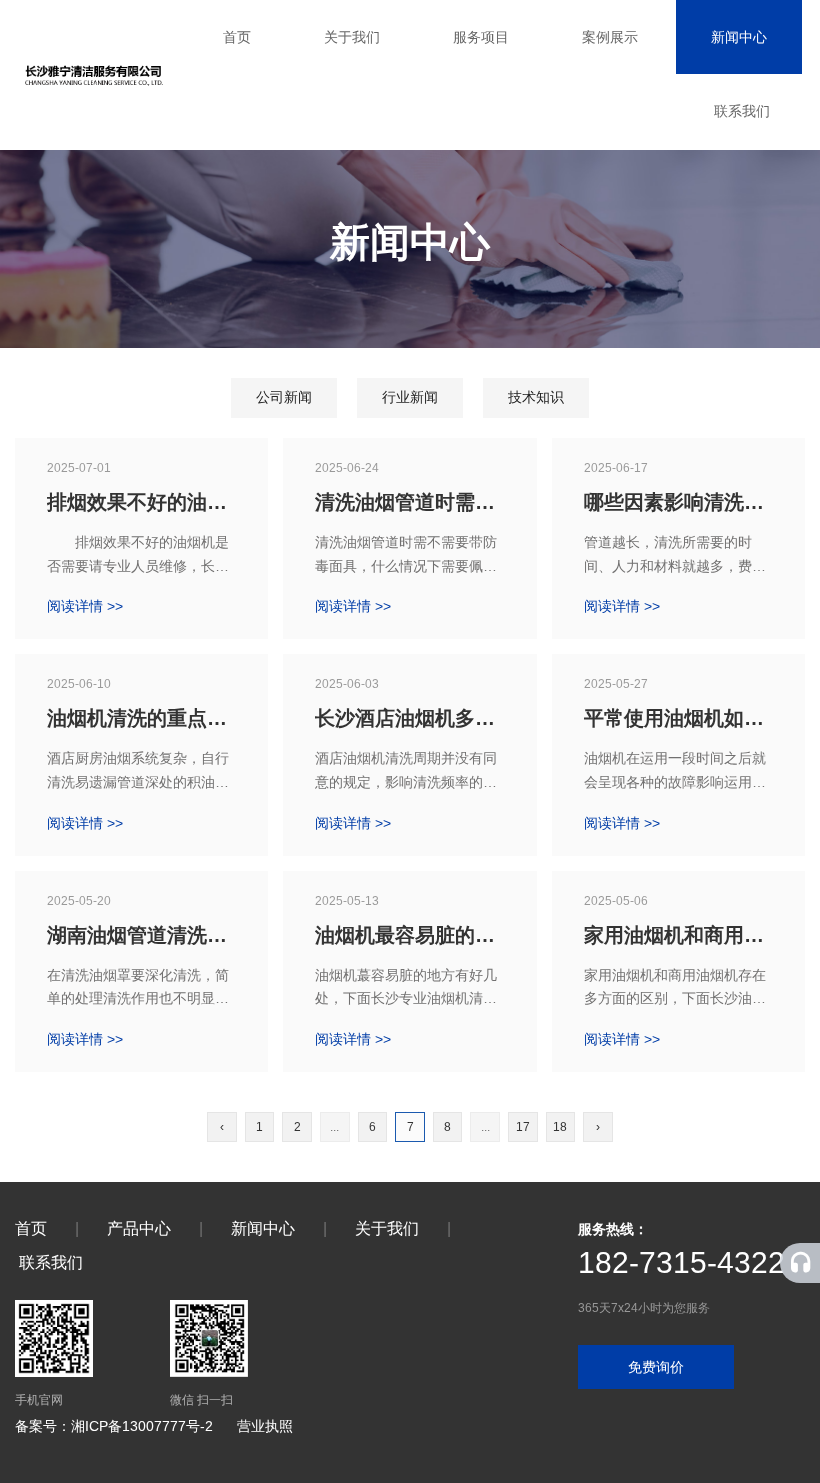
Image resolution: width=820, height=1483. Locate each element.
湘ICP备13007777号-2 (142, 1426)
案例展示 (610, 37)
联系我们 (742, 111)
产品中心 (139, 1228)
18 (560, 1127)
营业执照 (265, 1426)
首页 (237, 37)
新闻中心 (739, 37)
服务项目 (481, 37)
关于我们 (352, 37)
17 (523, 1127)
